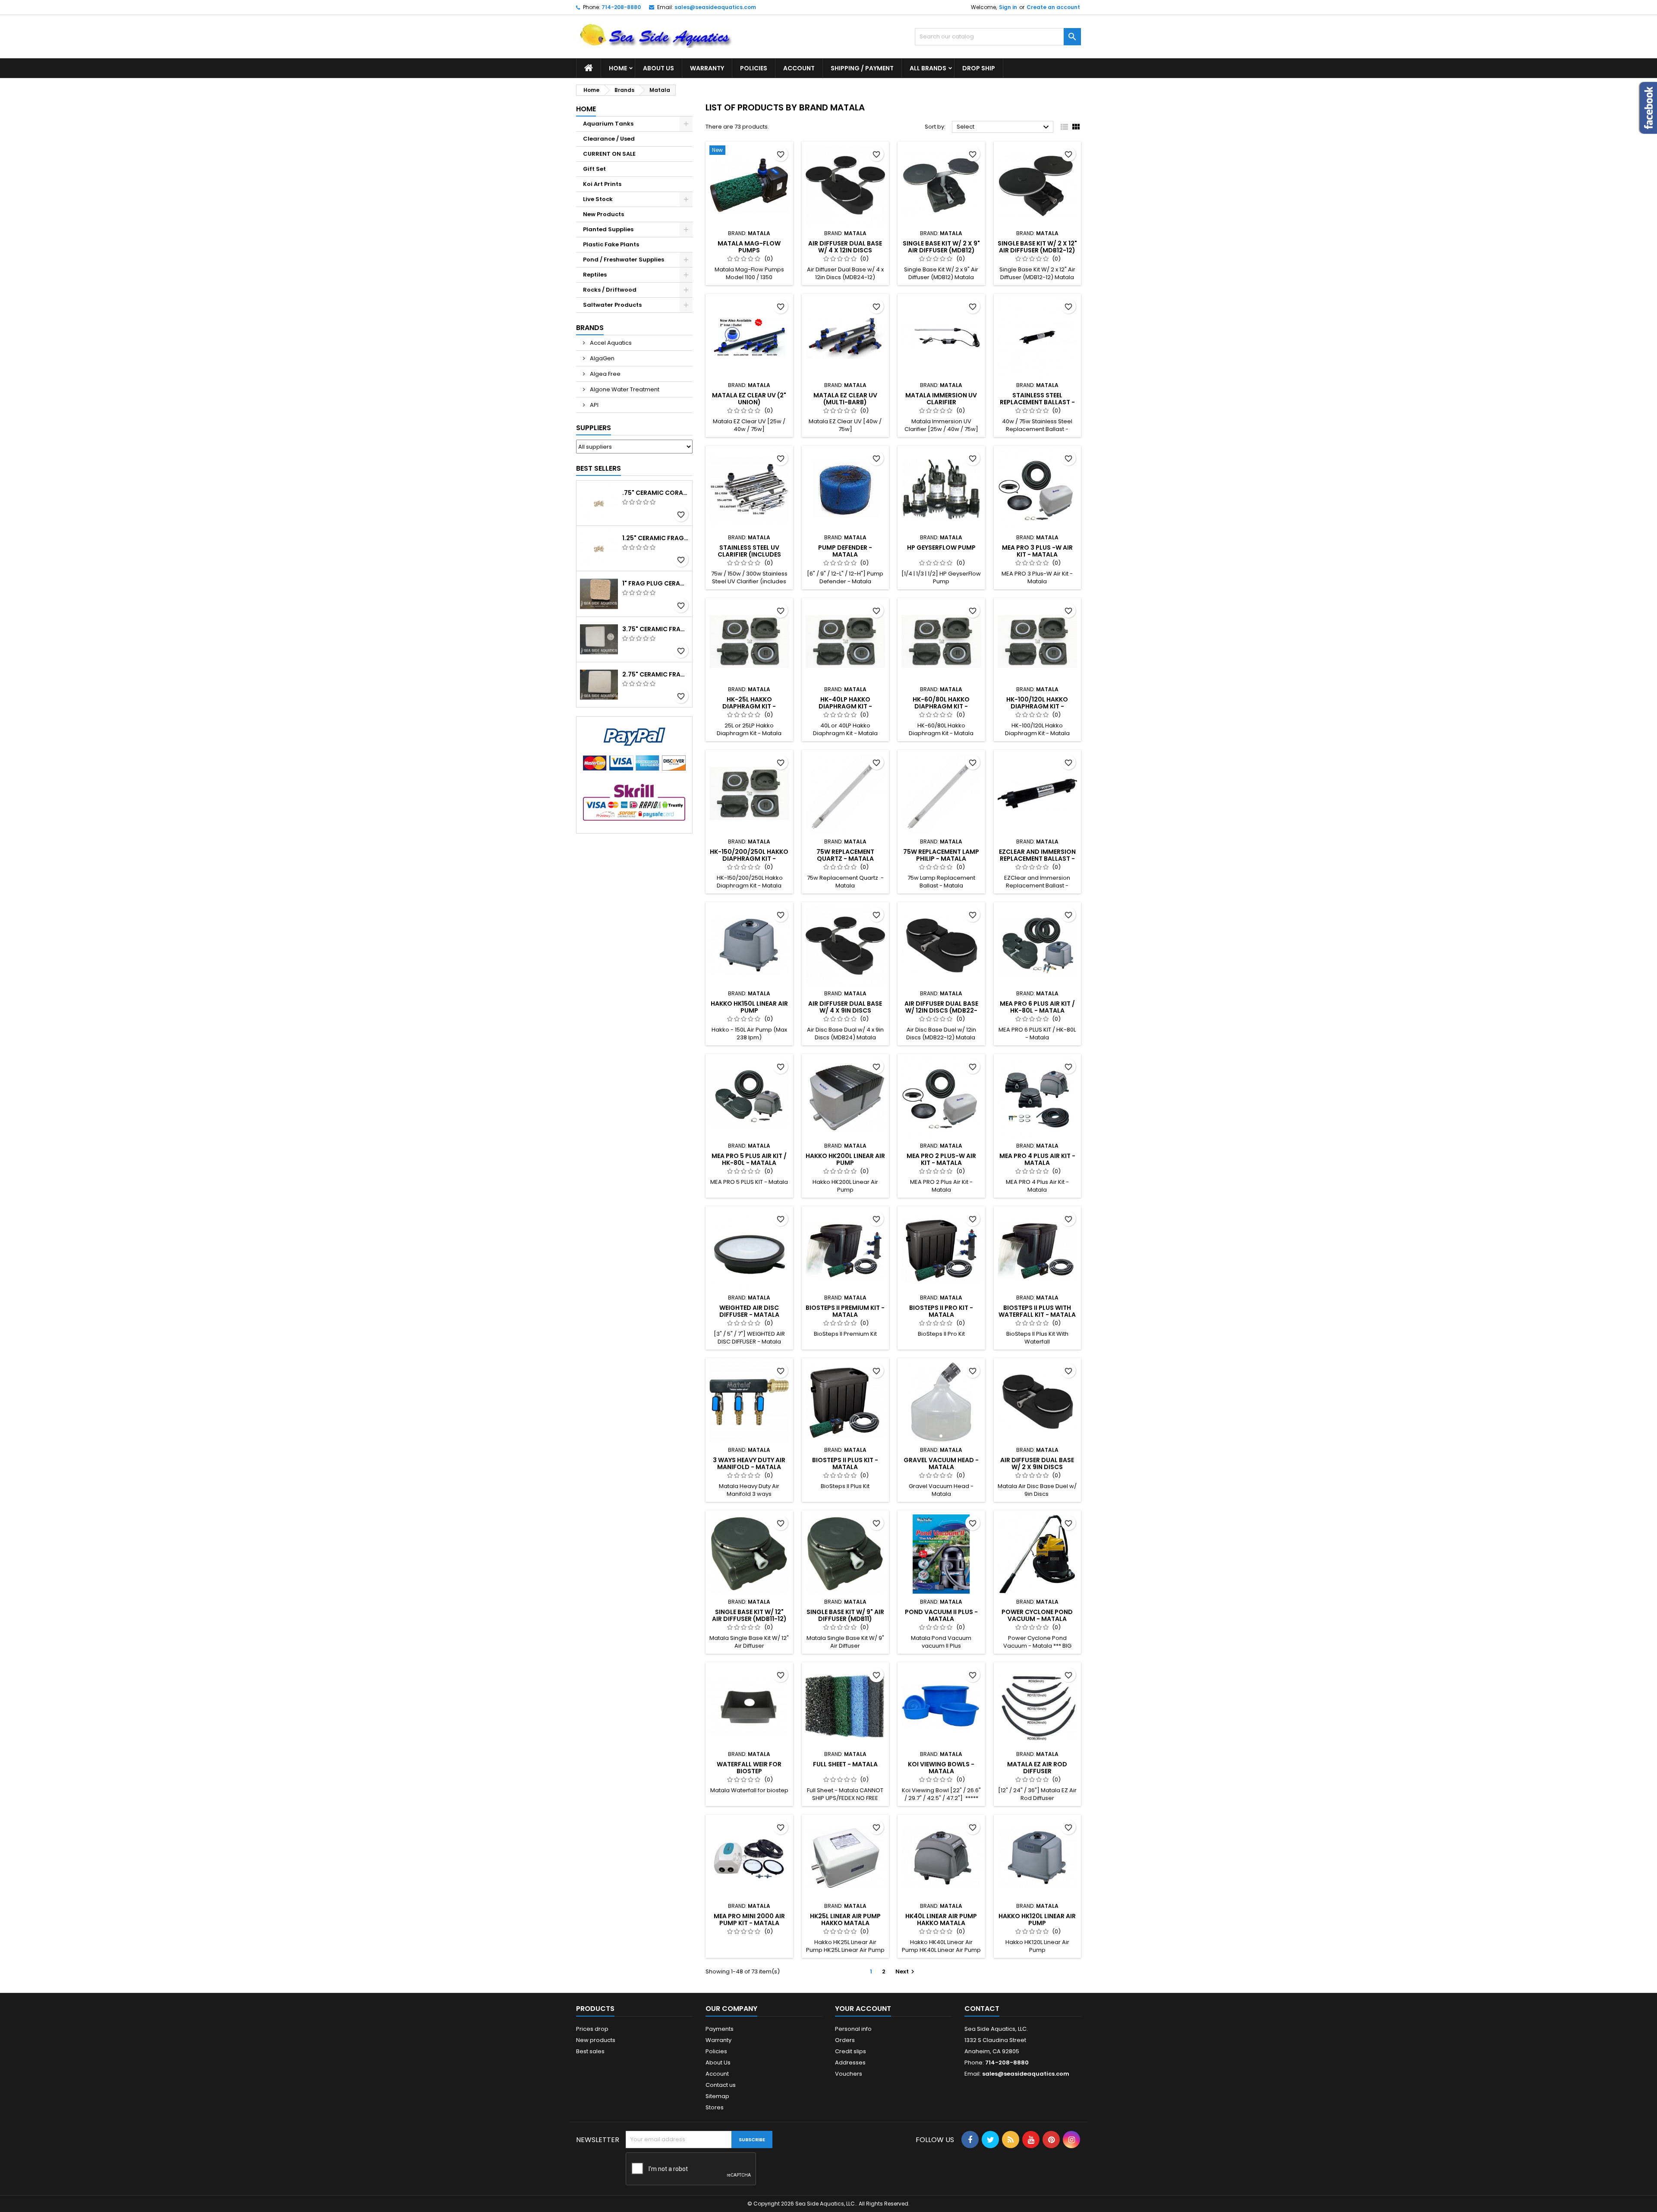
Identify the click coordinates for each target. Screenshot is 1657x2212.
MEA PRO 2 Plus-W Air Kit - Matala (941, 1159)
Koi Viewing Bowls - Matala (941, 1768)
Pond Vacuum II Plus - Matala (941, 1615)
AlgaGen (602, 358)
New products (596, 2040)
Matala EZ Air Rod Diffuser (1037, 1768)
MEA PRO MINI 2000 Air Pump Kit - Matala (749, 1919)
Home (618, 68)
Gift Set (594, 169)
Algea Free (605, 374)
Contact (982, 2009)
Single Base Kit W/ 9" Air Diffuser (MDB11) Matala (845, 1619)
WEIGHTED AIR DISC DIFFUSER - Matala (749, 1311)
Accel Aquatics (610, 343)
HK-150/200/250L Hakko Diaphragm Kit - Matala (749, 859)
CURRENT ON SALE (609, 154)
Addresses (850, 2063)
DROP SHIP (979, 68)
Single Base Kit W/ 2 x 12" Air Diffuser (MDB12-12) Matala (1037, 250)
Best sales (590, 2051)
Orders (845, 2040)
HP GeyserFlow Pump (941, 547)
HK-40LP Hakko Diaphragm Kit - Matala (845, 706)
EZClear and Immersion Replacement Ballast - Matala (1037, 859)
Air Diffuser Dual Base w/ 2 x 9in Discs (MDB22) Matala (1037, 1467)
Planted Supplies (608, 229)
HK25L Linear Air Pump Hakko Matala (845, 1919)
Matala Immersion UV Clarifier (941, 399)
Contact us (721, 2085)
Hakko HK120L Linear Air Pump (1037, 1919)
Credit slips (851, 2051)
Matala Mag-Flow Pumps (749, 247)
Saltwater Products (612, 305)
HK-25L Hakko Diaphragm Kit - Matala (749, 706)
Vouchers (849, 2074)
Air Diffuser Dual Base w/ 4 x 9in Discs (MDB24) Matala (845, 1010)
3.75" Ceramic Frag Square (655, 629)
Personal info (853, 2029)
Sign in (1008, 7)
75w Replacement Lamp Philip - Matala (941, 855)
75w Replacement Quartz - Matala (845, 855)
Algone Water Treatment (624, 389)
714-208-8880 (621, 7)
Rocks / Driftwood (610, 290)
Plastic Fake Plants (611, 244)
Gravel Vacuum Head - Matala (941, 1463)
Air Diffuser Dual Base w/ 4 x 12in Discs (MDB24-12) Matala (845, 250)
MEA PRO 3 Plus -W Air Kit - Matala (1037, 551)
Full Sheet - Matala (845, 1764)
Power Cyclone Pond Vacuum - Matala (1037, 1615)
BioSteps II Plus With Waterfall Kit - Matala (1037, 1311)
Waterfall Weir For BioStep (749, 1768)
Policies (754, 68)
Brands (590, 328)
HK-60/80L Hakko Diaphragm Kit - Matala (941, 706)
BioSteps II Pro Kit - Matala (941, 1311)
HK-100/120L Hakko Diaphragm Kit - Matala (1037, 706)
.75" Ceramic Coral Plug (655, 493)
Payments (720, 2029)
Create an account (1053, 7)
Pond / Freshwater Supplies (624, 260)
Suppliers (594, 428)
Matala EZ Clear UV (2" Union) (749, 399)
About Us (658, 68)
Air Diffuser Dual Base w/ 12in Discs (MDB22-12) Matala (941, 1010)
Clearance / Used (609, 139)
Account (799, 68)
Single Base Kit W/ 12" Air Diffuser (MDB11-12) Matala (749, 1619)
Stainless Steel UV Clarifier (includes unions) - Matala (749, 554)
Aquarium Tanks (608, 124)
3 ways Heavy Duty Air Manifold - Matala (749, 1463)
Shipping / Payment (862, 68)
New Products (603, 214)
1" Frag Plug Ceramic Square (655, 583)
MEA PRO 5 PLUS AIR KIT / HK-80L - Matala (749, 1159)
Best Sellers (599, 468)
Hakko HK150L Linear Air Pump (749, 1007)
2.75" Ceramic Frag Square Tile (655, 674)
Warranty (707, 68)
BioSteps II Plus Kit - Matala (845, 1463)
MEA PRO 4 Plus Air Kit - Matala (1037, 1159)
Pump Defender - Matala (845, 551)
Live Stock (598, 199)
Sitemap (717, 2096)
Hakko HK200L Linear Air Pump (845, 1159)
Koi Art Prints (602, 184)
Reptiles (595, 275)
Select (1004, 127)
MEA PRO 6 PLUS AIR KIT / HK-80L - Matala (1037, 1007)
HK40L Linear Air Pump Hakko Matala (941, 1919)
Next (906, 1971)
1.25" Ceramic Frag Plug (655, 538)
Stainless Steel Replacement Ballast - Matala (1037, 402)
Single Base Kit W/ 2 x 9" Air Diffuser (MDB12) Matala (941, 250)
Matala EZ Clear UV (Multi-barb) (845, 399)
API (594, 405)
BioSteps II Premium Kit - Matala (845, 1311)
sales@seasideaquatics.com (715, 7)
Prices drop (592, 2029)
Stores (715, 2107)
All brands (928, 68)
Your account (863, 2009)
